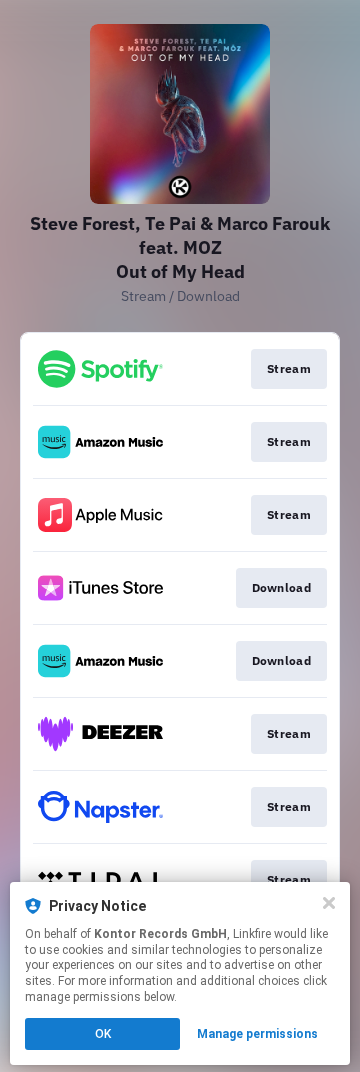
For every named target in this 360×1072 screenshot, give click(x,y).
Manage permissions (257, 1034)
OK (103, 1034)
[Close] (329, 903)
